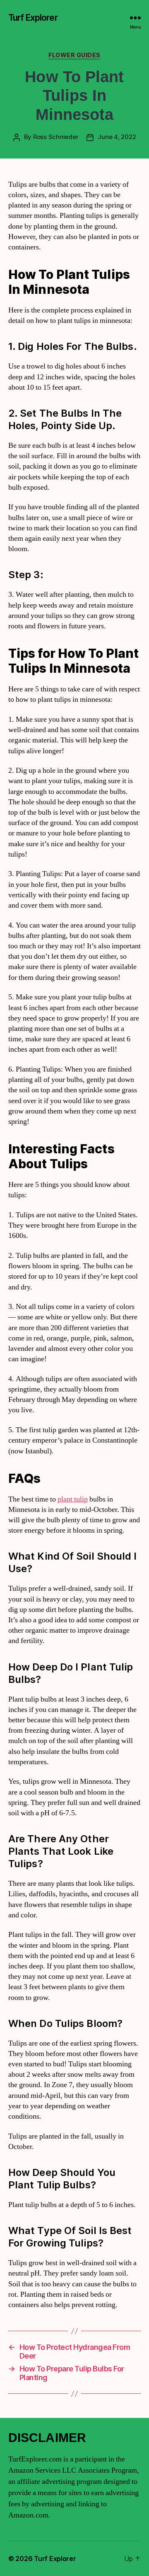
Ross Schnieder (56, 137)
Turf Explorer (33, 18)
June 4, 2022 (117, 137)
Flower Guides (74, 55)
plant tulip (73, 1499)
